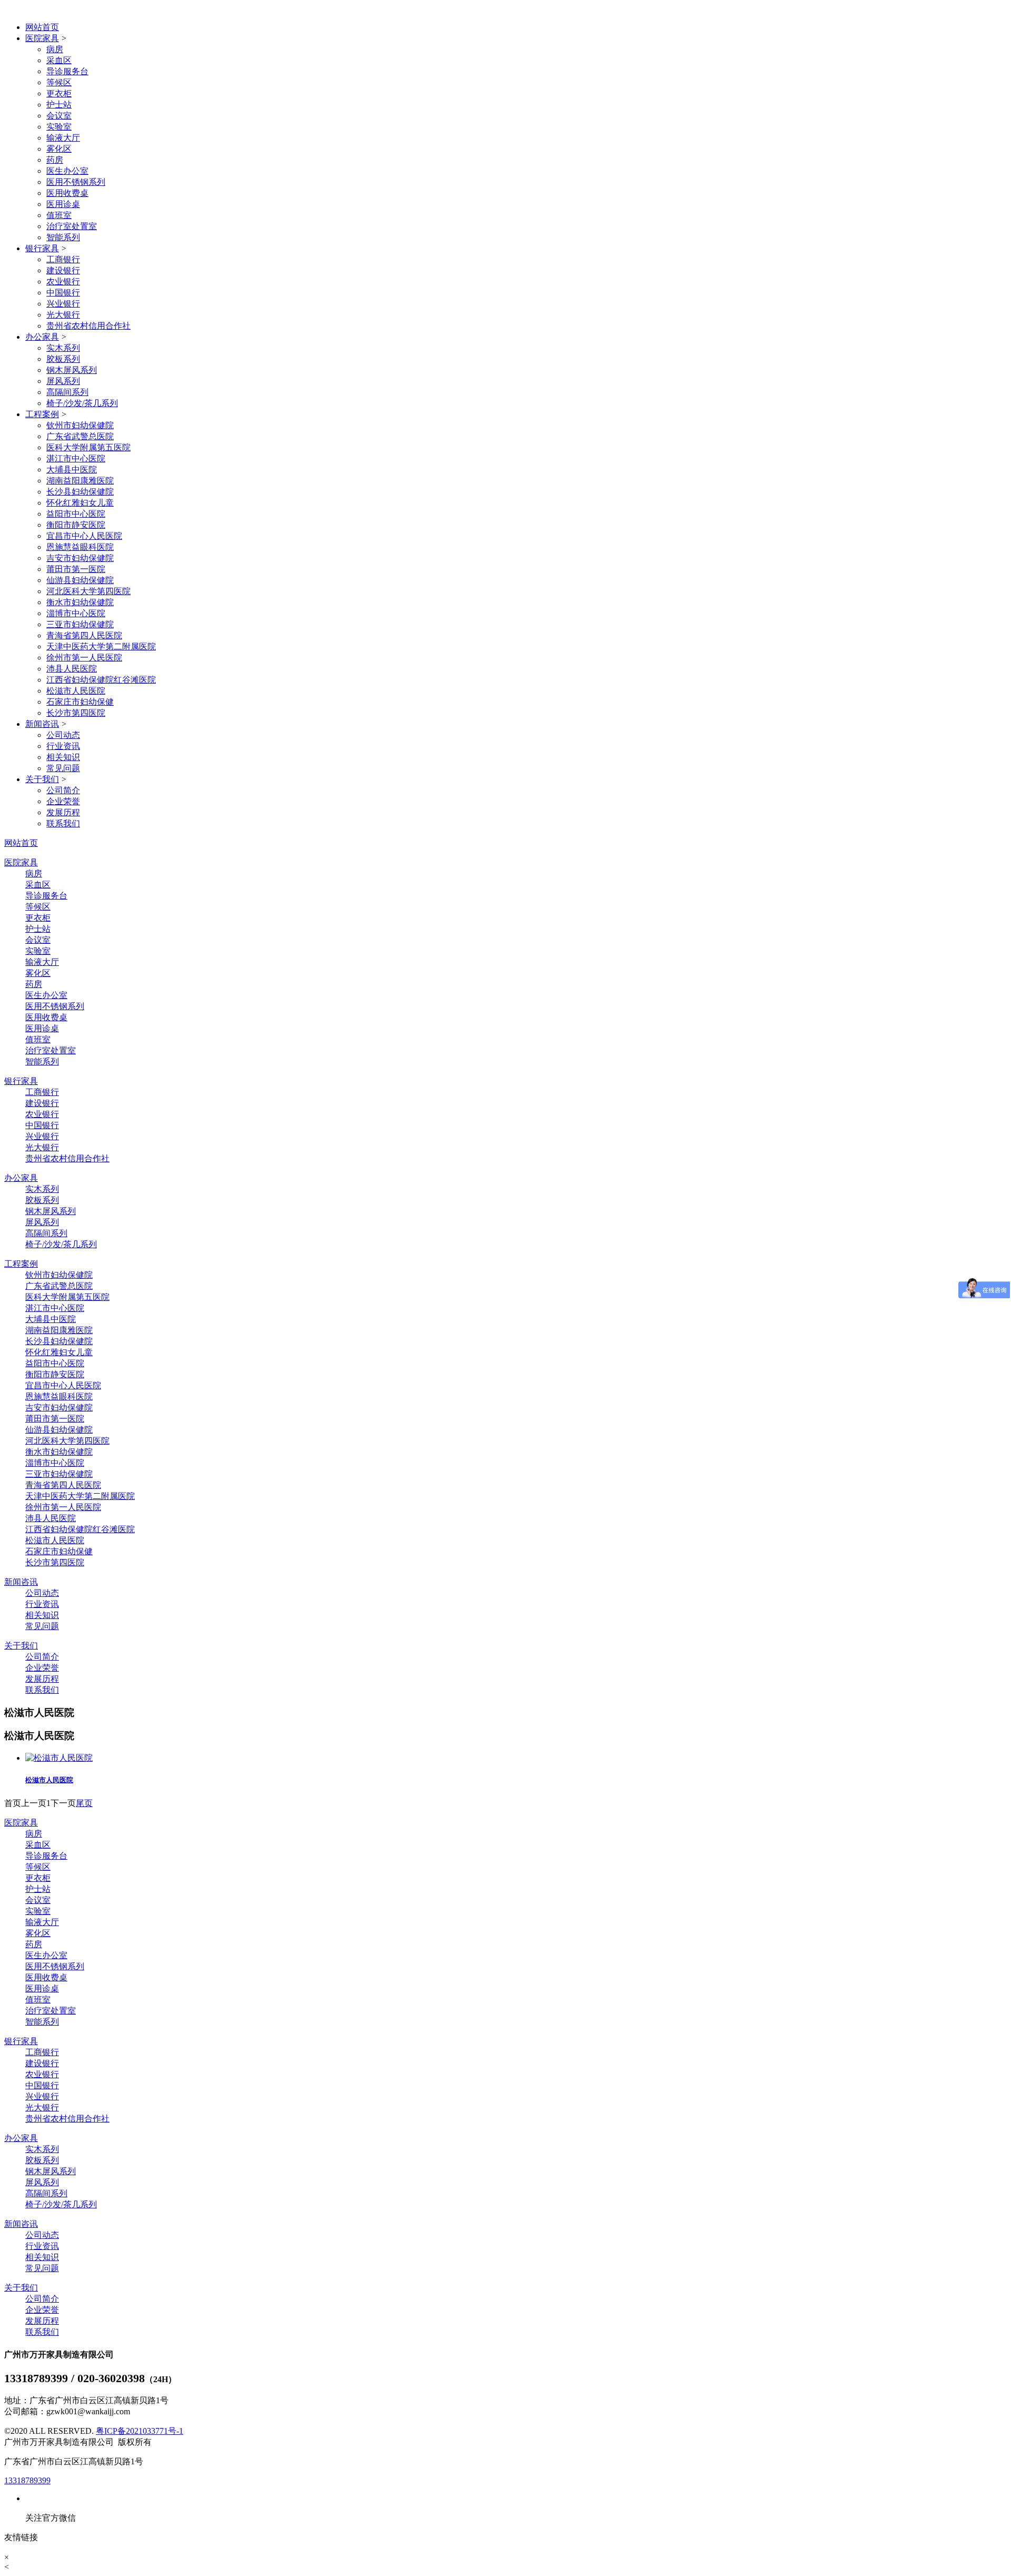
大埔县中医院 (72, 470)
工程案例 (42, 414)
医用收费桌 (67, 193)
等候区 (59, 82)
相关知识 (63, 757)
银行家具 (42, 248)
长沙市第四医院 (76, 713)
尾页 (84, 1803)
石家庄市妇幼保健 (80, 702)
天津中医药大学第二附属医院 (101, 647)
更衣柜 (59, 93)
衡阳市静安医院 (76, 525)
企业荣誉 (63, 801)
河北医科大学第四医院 (88, 591)
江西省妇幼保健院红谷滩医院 (101, 680)
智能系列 (63, 237)
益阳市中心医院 (76, 514)
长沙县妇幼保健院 (80, 492)
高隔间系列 (67, 392)
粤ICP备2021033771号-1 (140, 2431)
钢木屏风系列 (72, 370)
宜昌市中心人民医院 (84, 536)
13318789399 (27, 2480)
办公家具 (42, 337)
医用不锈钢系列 (76, 182)
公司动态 (63, 735)
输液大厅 (63, 138)
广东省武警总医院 (80, 436)
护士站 (59, 105)
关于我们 (42, 779)
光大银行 (63, 315)
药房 (55, 160)
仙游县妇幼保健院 (80, 580)
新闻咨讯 (42, 724)
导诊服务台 (67, 71)
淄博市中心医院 (76, 613)
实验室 (59, 127)
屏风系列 (63, 381)
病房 (55, 49)
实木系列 (63, 348)
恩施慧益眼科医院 (80, 547)
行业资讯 (63, 746)
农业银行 (63, 282)
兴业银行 (63, 304)
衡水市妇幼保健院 (80, 602)
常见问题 (63, 768)
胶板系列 (63, 359)
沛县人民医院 (72, 669)
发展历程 (63, 812)
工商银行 (63, 259)
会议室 (59, 116)
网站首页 (42, 27)
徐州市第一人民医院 (84, 658)
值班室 (59, 215)
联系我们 (63, 823)
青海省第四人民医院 (84, 635)
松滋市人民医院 (76, 691)
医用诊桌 (63, 204)
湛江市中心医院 (76, 458)
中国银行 (63, 293)
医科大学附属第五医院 (88, 447)
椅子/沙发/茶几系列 (82, 403)
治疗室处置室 (72, 226)
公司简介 (63, 790)
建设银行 (63, 270)
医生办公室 (67, 171)
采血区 (59, 60)
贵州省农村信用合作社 (88, 326)
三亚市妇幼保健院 (80, 624)
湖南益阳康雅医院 (80, 481)
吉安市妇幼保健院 (80, 558)
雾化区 (59, 149)
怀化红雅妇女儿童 (80, 503)
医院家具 (42, 38)
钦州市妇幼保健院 (80, 425)
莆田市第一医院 (76, 569)
